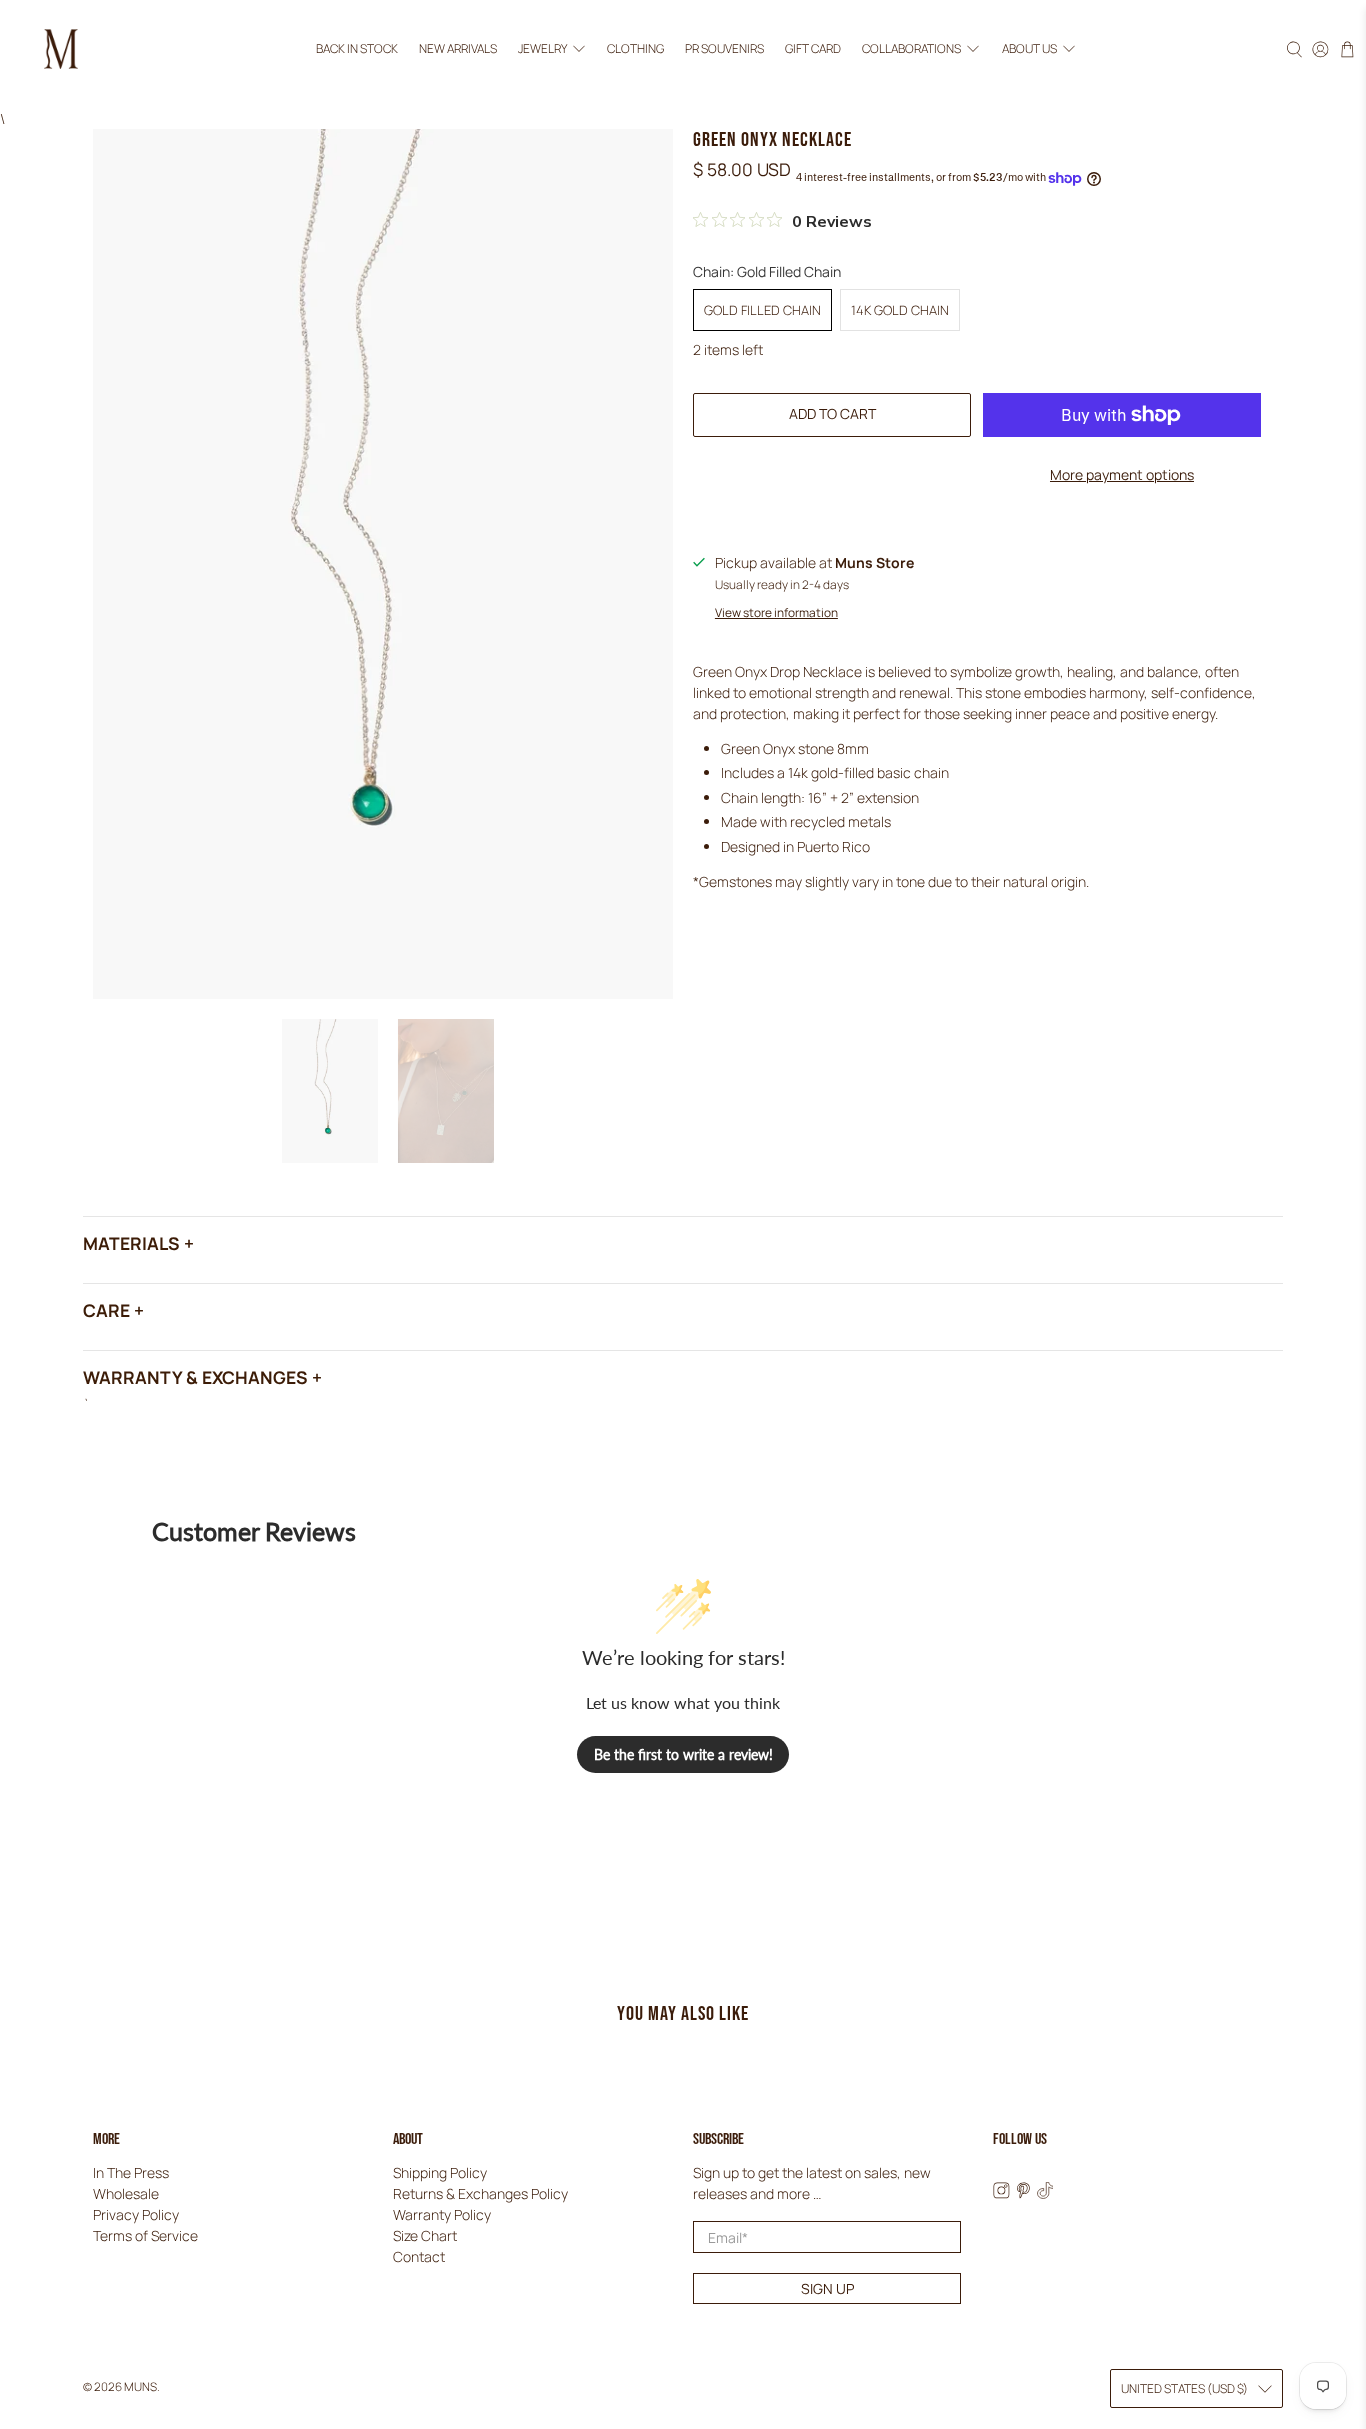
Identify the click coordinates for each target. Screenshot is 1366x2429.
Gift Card (813, 48)
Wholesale (126, 2193)
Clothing (635, 48)
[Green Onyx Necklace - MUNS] (383, 564)
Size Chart (425, 2235)
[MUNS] (61, 49)
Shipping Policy (440, 2172)
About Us (1029, 48)
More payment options (1122, 474)
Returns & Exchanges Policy (480, 2193)
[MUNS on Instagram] (1001, 2193)
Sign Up (827, 2288)
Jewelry (542, 48)
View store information (776, 612)
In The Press (131, 2172)
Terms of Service (145, 2235)
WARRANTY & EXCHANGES (195, 1377)
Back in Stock (357, 48)
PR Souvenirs (724, 48)
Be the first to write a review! (683, 1754)
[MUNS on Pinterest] (1023, 2193)
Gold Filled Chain (762, 310)
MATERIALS (131, 1243)
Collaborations (911, 48)
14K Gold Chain (900, 310)
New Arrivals (458, 48)
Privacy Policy (136, 2214)
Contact (419, 2256)
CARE (106, 1310)
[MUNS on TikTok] (1045, 2193)
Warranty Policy (442, 2214)
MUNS (140, 2386)
